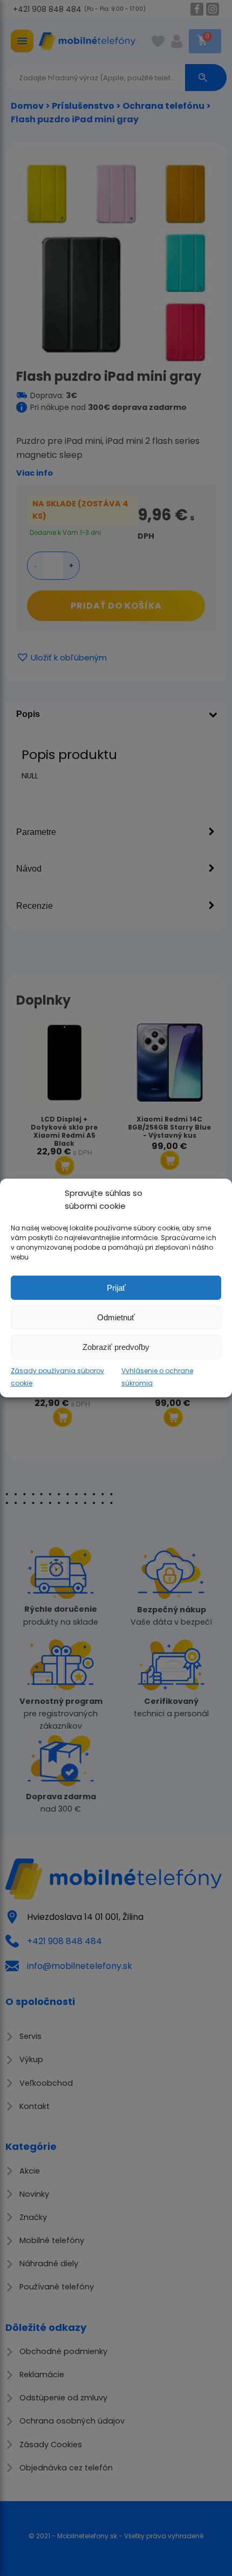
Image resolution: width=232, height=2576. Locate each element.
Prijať (116, 1287)
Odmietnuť (116, 1317)
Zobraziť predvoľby (116, 1346)
